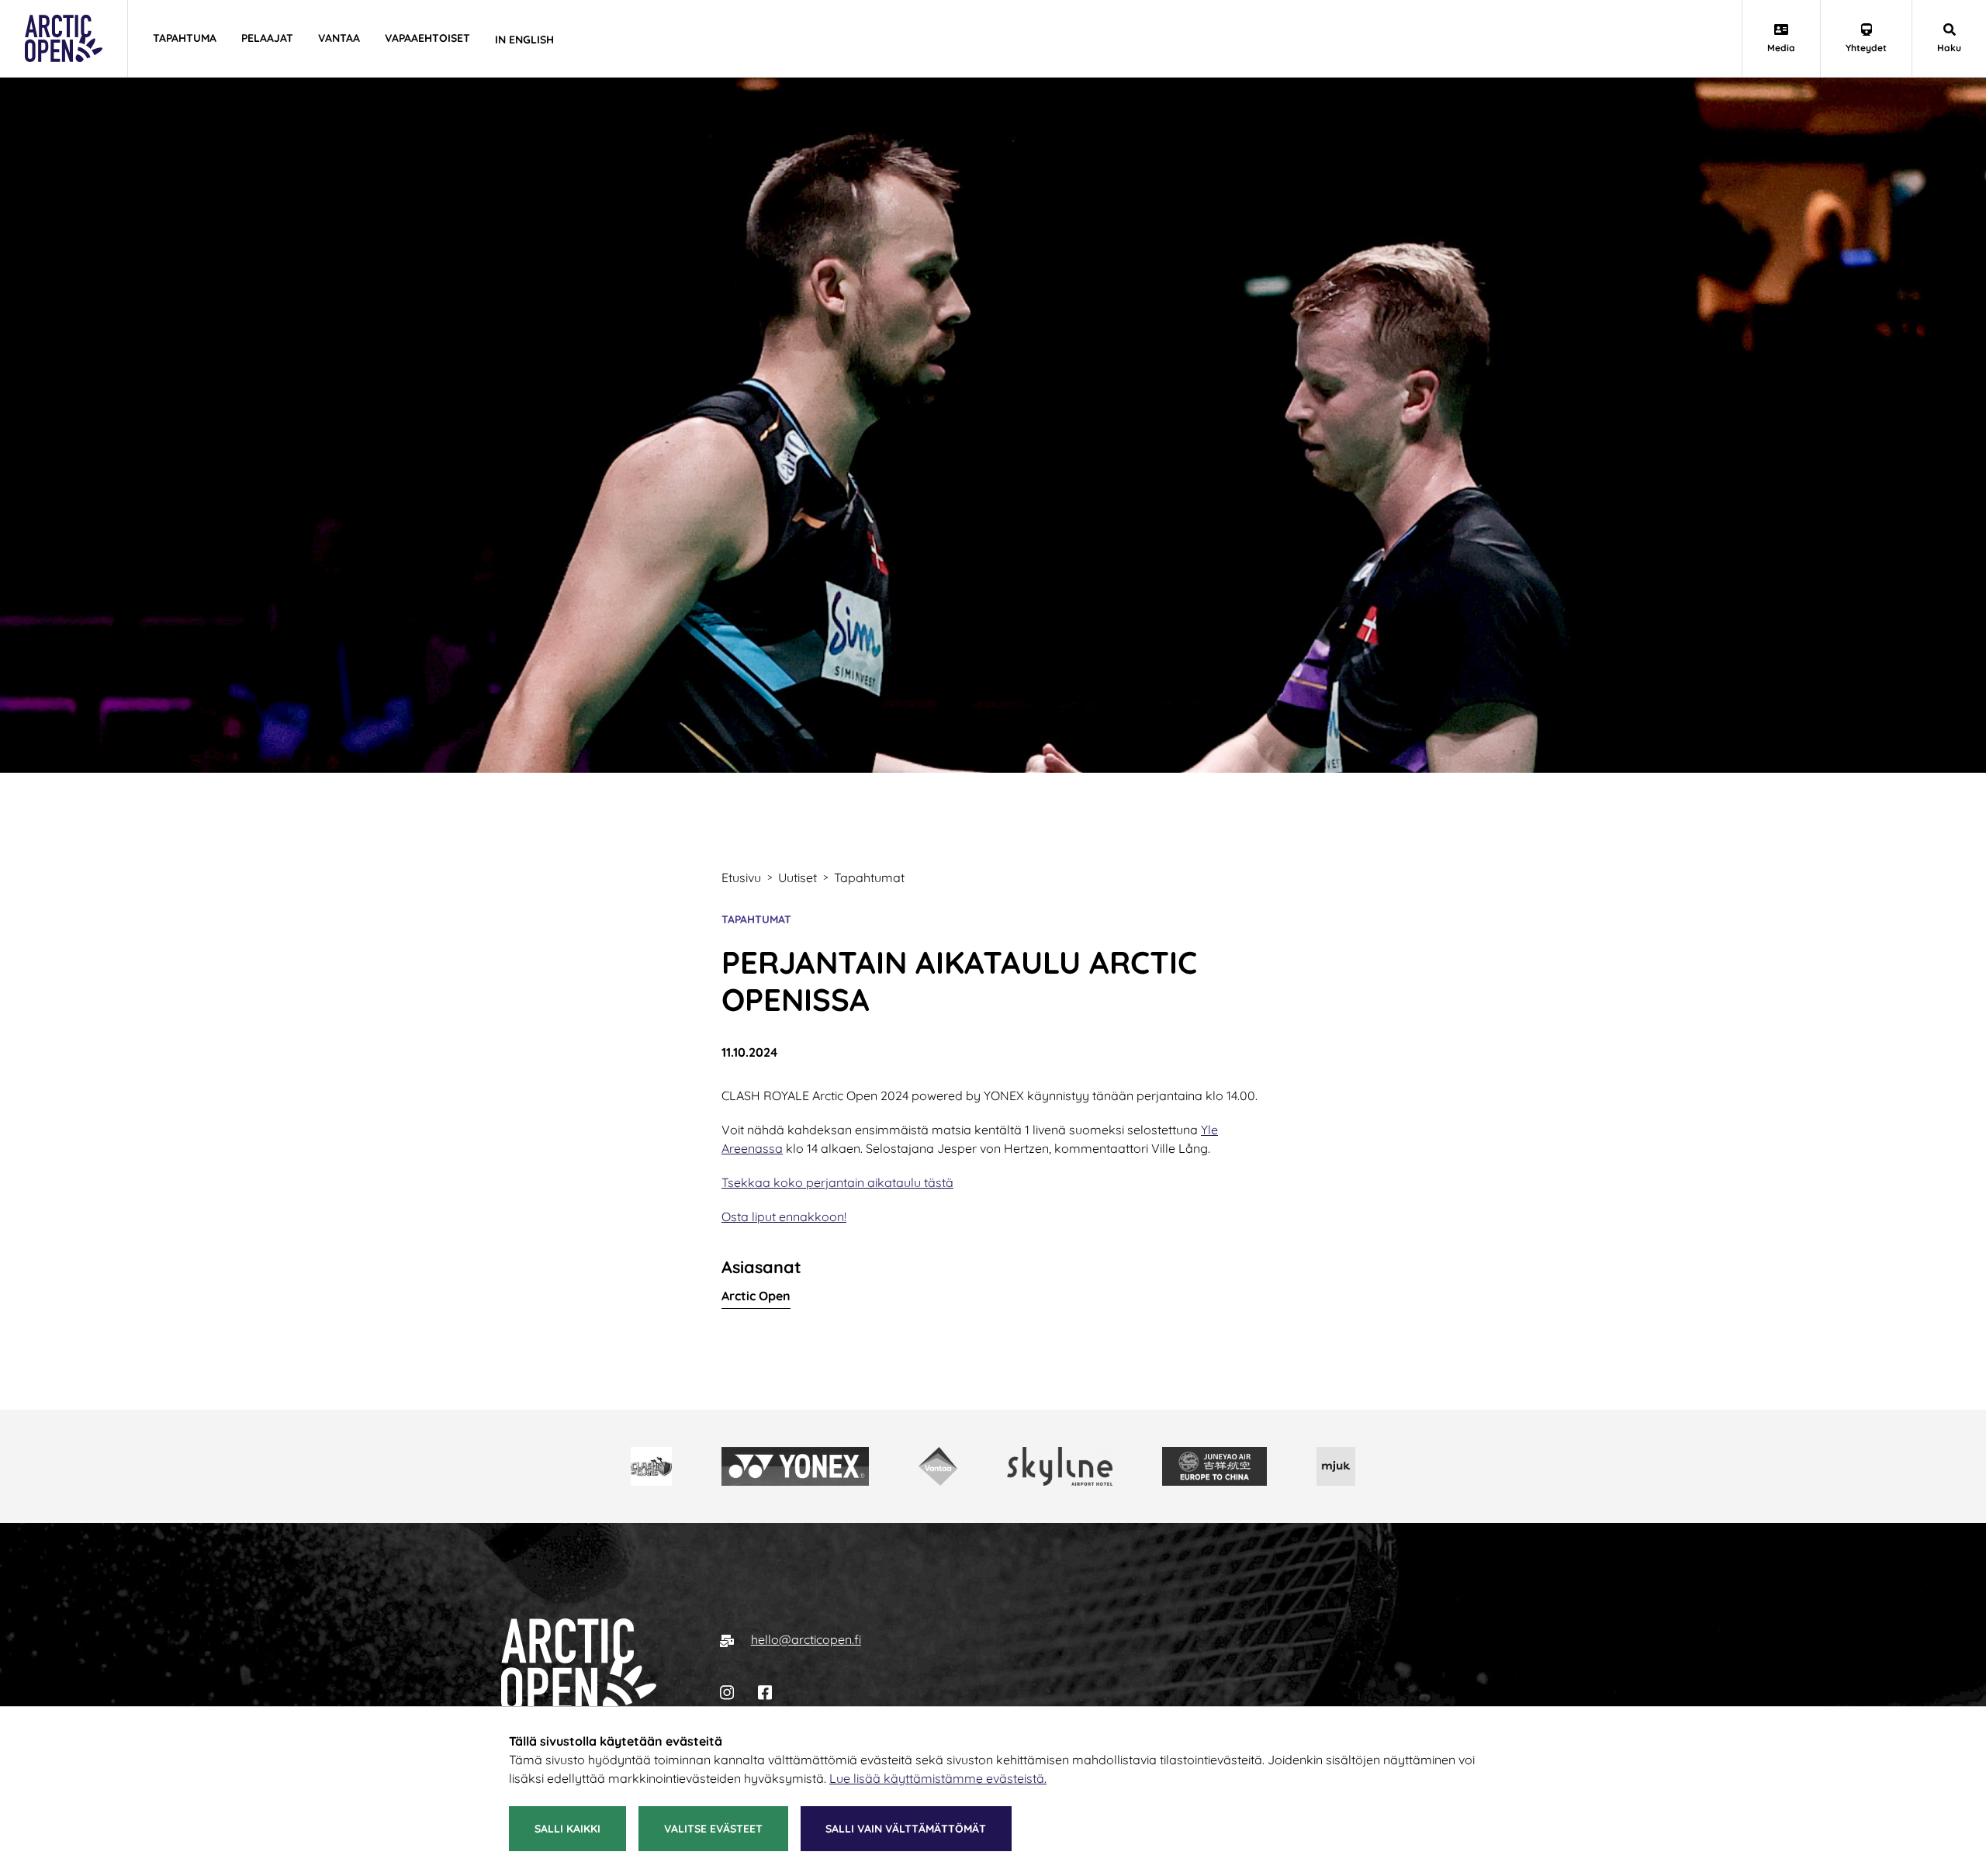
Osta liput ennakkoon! (784, 1217)
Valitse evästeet (713, 1829)
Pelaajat (267, 38)
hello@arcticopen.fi (806, 1639)
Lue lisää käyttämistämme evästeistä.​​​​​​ (938, 1778)
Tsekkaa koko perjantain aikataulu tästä (837, 1182)
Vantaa (339, 38)
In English (524, 40)
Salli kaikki (567, 1829)
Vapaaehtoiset (427, 38)
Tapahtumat (756, 919)
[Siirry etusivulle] (579, 1665)
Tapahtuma (185, 38)
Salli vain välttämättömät (906, 1829)
